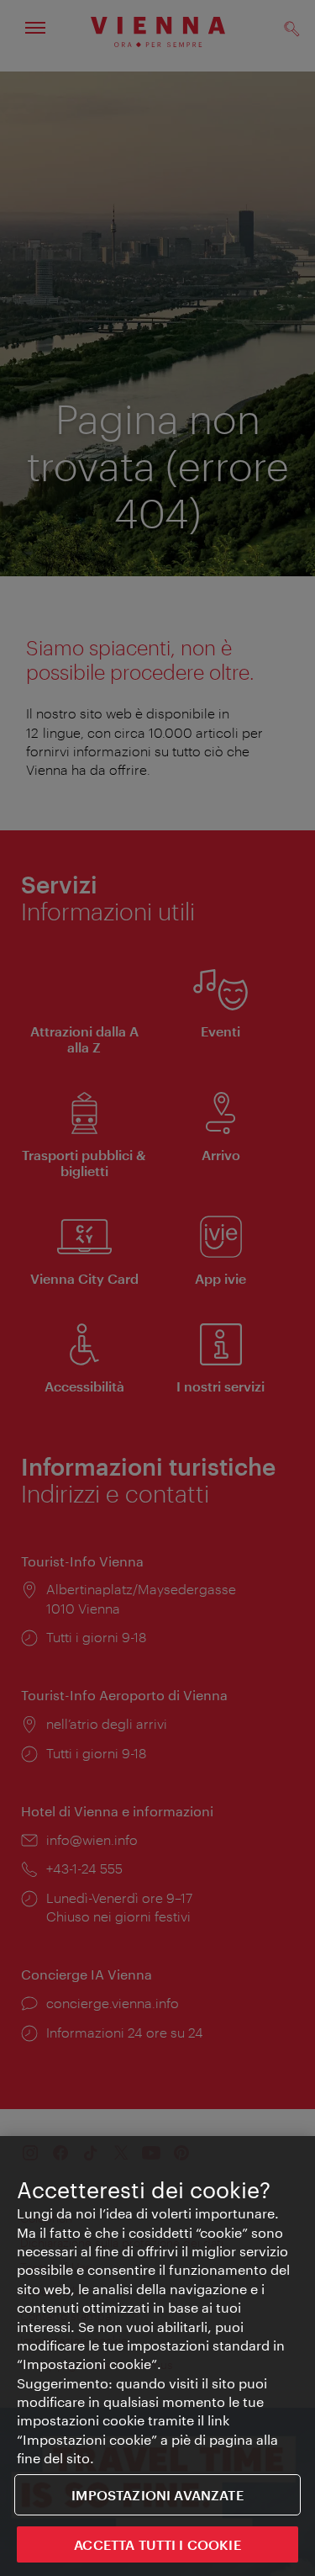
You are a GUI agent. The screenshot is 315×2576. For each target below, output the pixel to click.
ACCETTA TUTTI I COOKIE (157, 2544)
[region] (157, 2356)
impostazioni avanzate (157, 2495)
